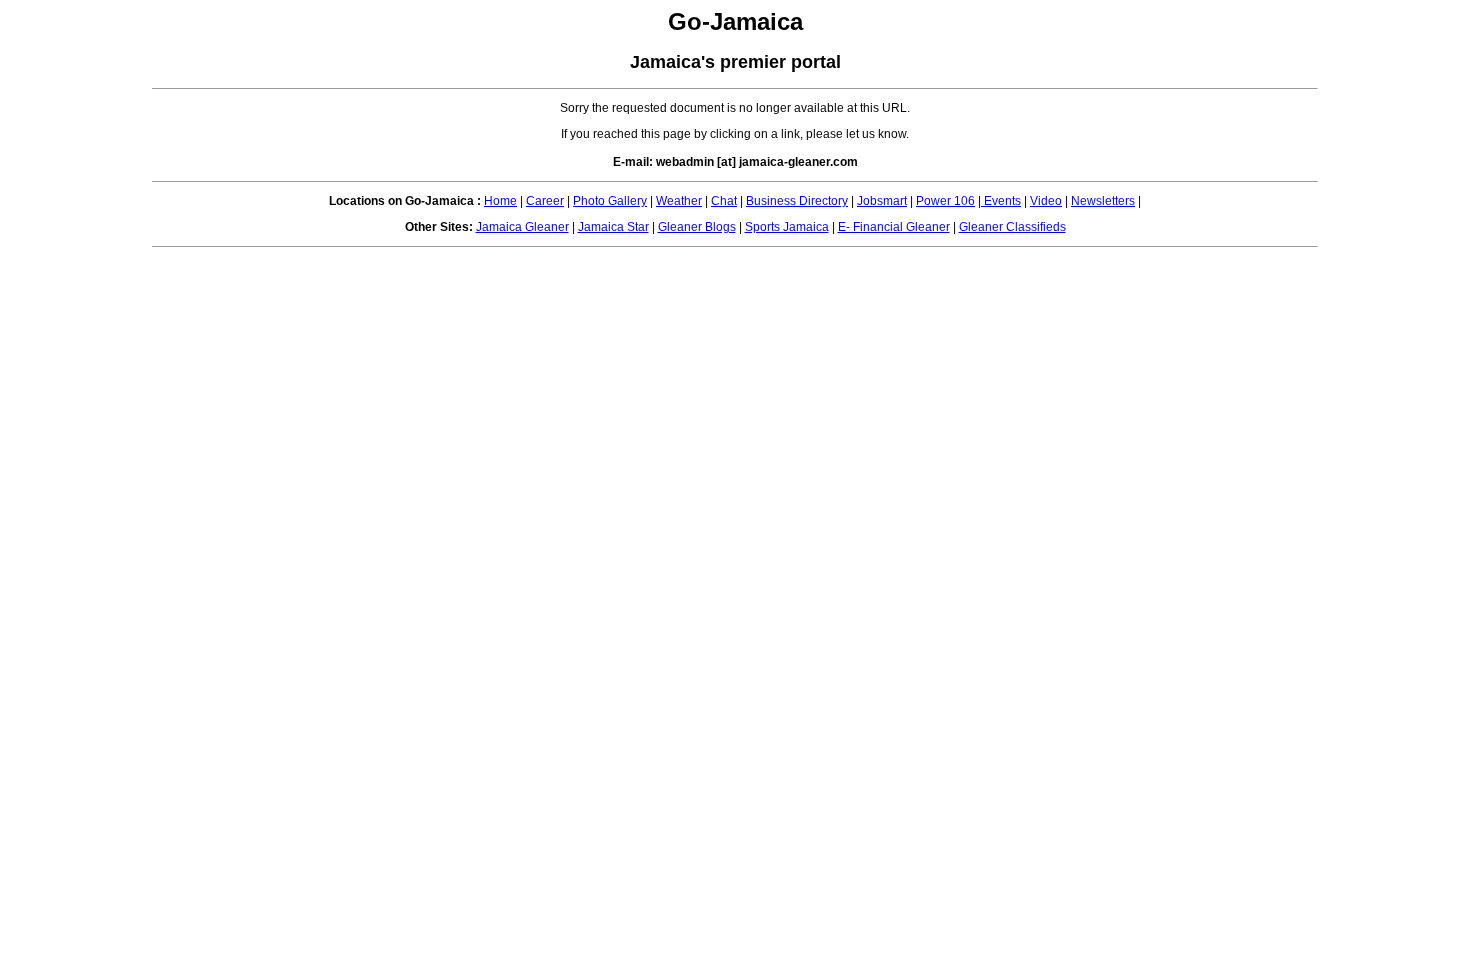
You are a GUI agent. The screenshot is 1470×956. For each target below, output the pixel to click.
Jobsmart (882, 201)
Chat (724, 201)
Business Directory (797, 201)
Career (545, 201)
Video (1046, 201)
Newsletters (1103, 201)
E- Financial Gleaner (894, 227)
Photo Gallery (610, 201)
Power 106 (945, 201)
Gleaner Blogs (697, 227)
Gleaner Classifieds (1012, 227)
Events (1001, 201)
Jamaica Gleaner (522, 227)
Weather (679, 201)
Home (500, 201)
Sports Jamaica (787, 227)
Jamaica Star (613, 227)
